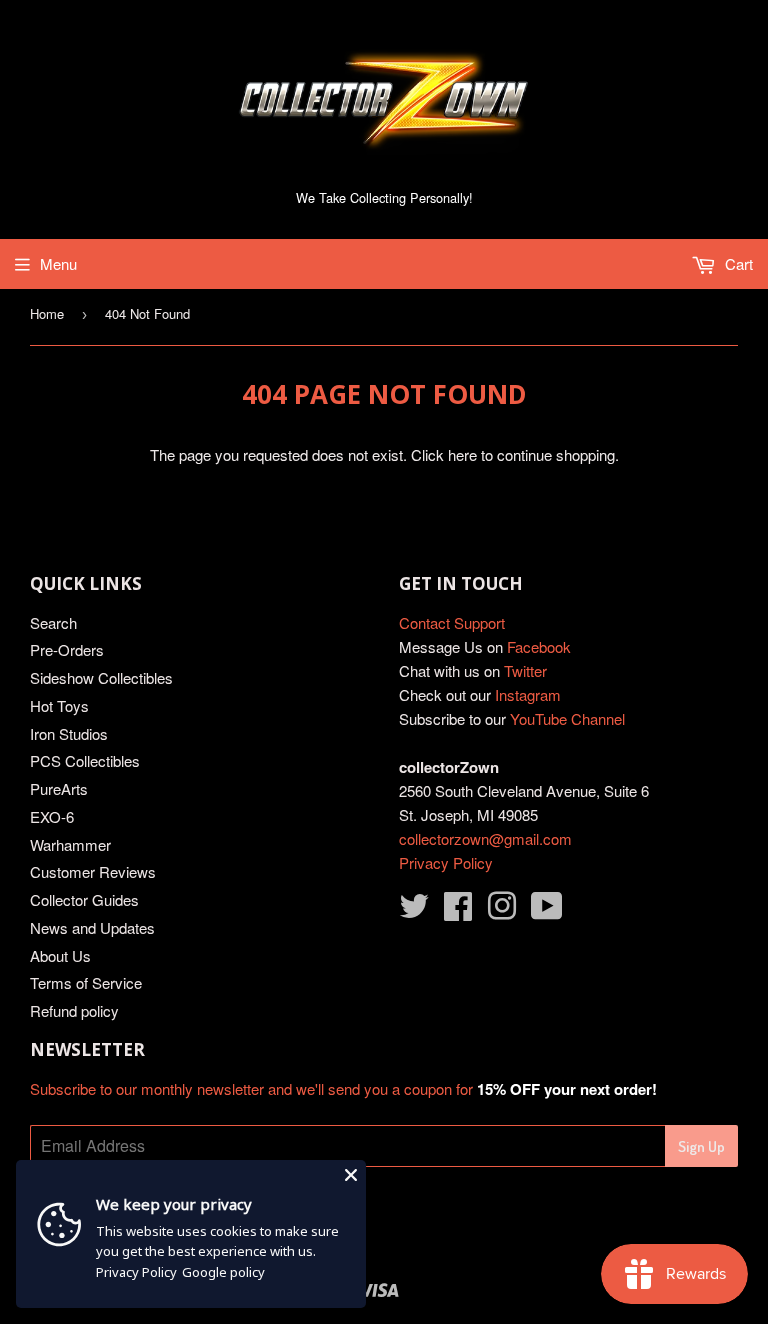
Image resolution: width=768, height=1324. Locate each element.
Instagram (528, 694)
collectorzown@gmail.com (485, 838)
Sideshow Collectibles (101, 677)
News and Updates (92, 927)
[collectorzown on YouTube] (547, 911)
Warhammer (70, 844)
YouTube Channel (567, 718)
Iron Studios (69, 733)
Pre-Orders (67, 649)
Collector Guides (84, 899)
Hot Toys (59, 705)
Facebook (539, 646)
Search (53, 622)
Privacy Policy (446, 862)
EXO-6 (52, 816)
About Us (60, 955)
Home (47, 313)
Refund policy (74, 1010)
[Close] (351, 1175)
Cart (737, 263)
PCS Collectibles (85, 760)
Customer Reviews (93, 871)
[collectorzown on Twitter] (414, 911)
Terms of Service (86, 982)
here (462, 454)
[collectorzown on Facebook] (458, 911)
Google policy (223, 1272)
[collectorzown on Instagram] (502, 911)
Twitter (525, 670)
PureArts (59, 788)
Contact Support (452, 622)
